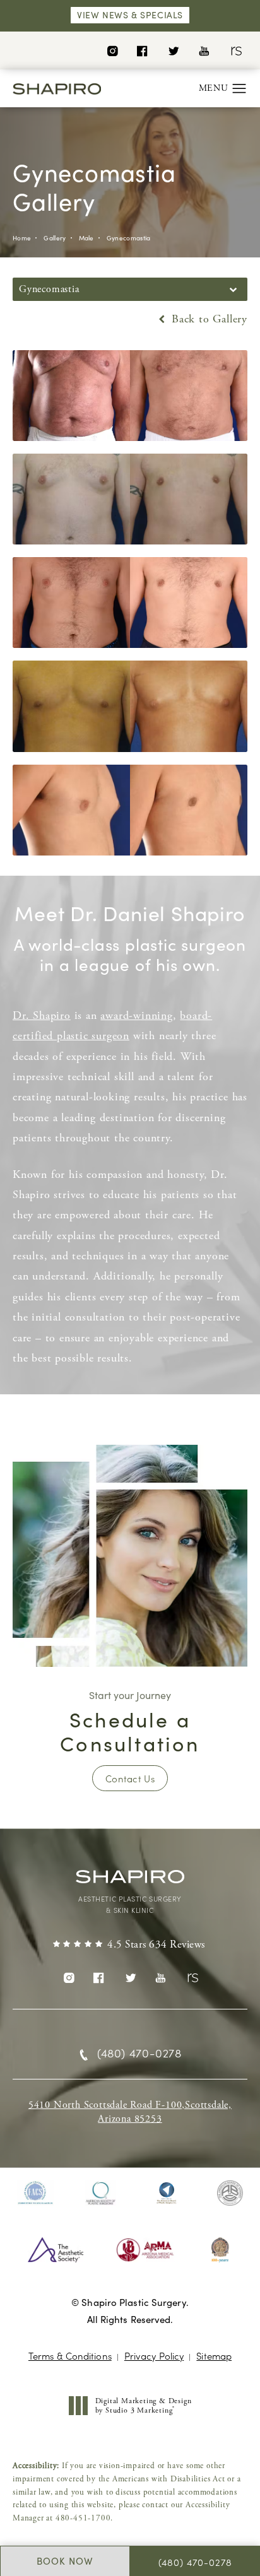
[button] (239, 89)
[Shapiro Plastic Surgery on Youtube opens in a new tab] (204, 50)
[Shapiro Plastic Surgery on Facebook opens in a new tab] (142, 50)
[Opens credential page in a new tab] (35, 2193)
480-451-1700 (83, 2518)
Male (86, 238)
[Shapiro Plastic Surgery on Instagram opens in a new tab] (112, 50)
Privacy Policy (154, 2355)
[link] (130, 1945)
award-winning (136, 1015)
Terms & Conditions (70, 2355)
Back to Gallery (208, 319)
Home (22, 238)
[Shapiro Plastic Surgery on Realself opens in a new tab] (235, 50)
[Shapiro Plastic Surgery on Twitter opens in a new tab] (173, 50)
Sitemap (214, 2355)
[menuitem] (112, 50)
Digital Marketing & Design (143, 2406)
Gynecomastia (129, 238)
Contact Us (130, 1778)
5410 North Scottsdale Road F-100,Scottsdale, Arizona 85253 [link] (130, 2112)
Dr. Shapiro (42, 1015)
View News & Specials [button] (130, 15)
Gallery (55, 238)
